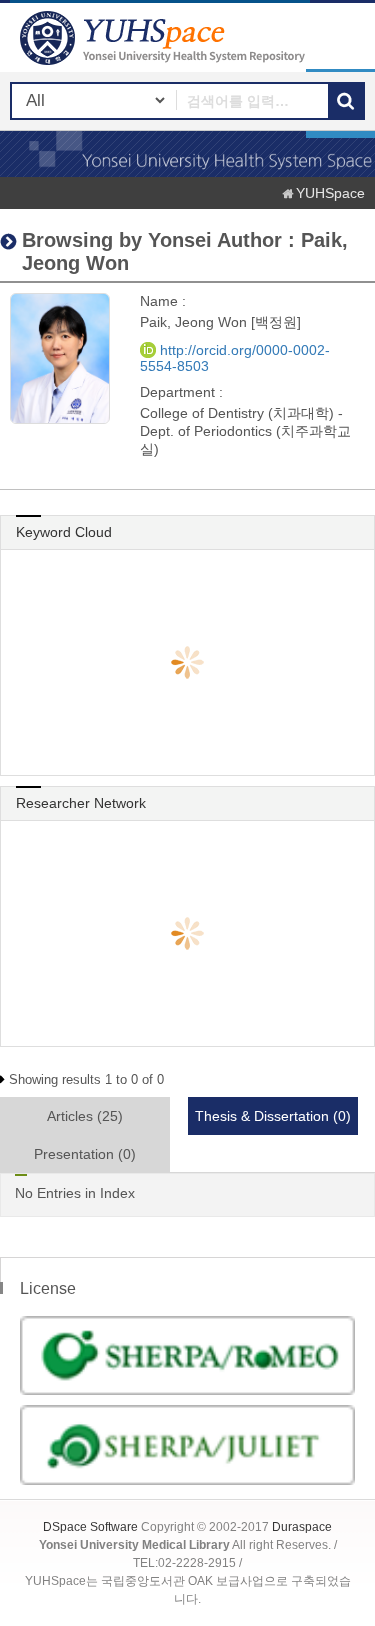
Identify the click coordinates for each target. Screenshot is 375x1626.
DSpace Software (90, 1527)
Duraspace (302, 1527)
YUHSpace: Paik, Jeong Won (165, 37)
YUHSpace (330, 193)
